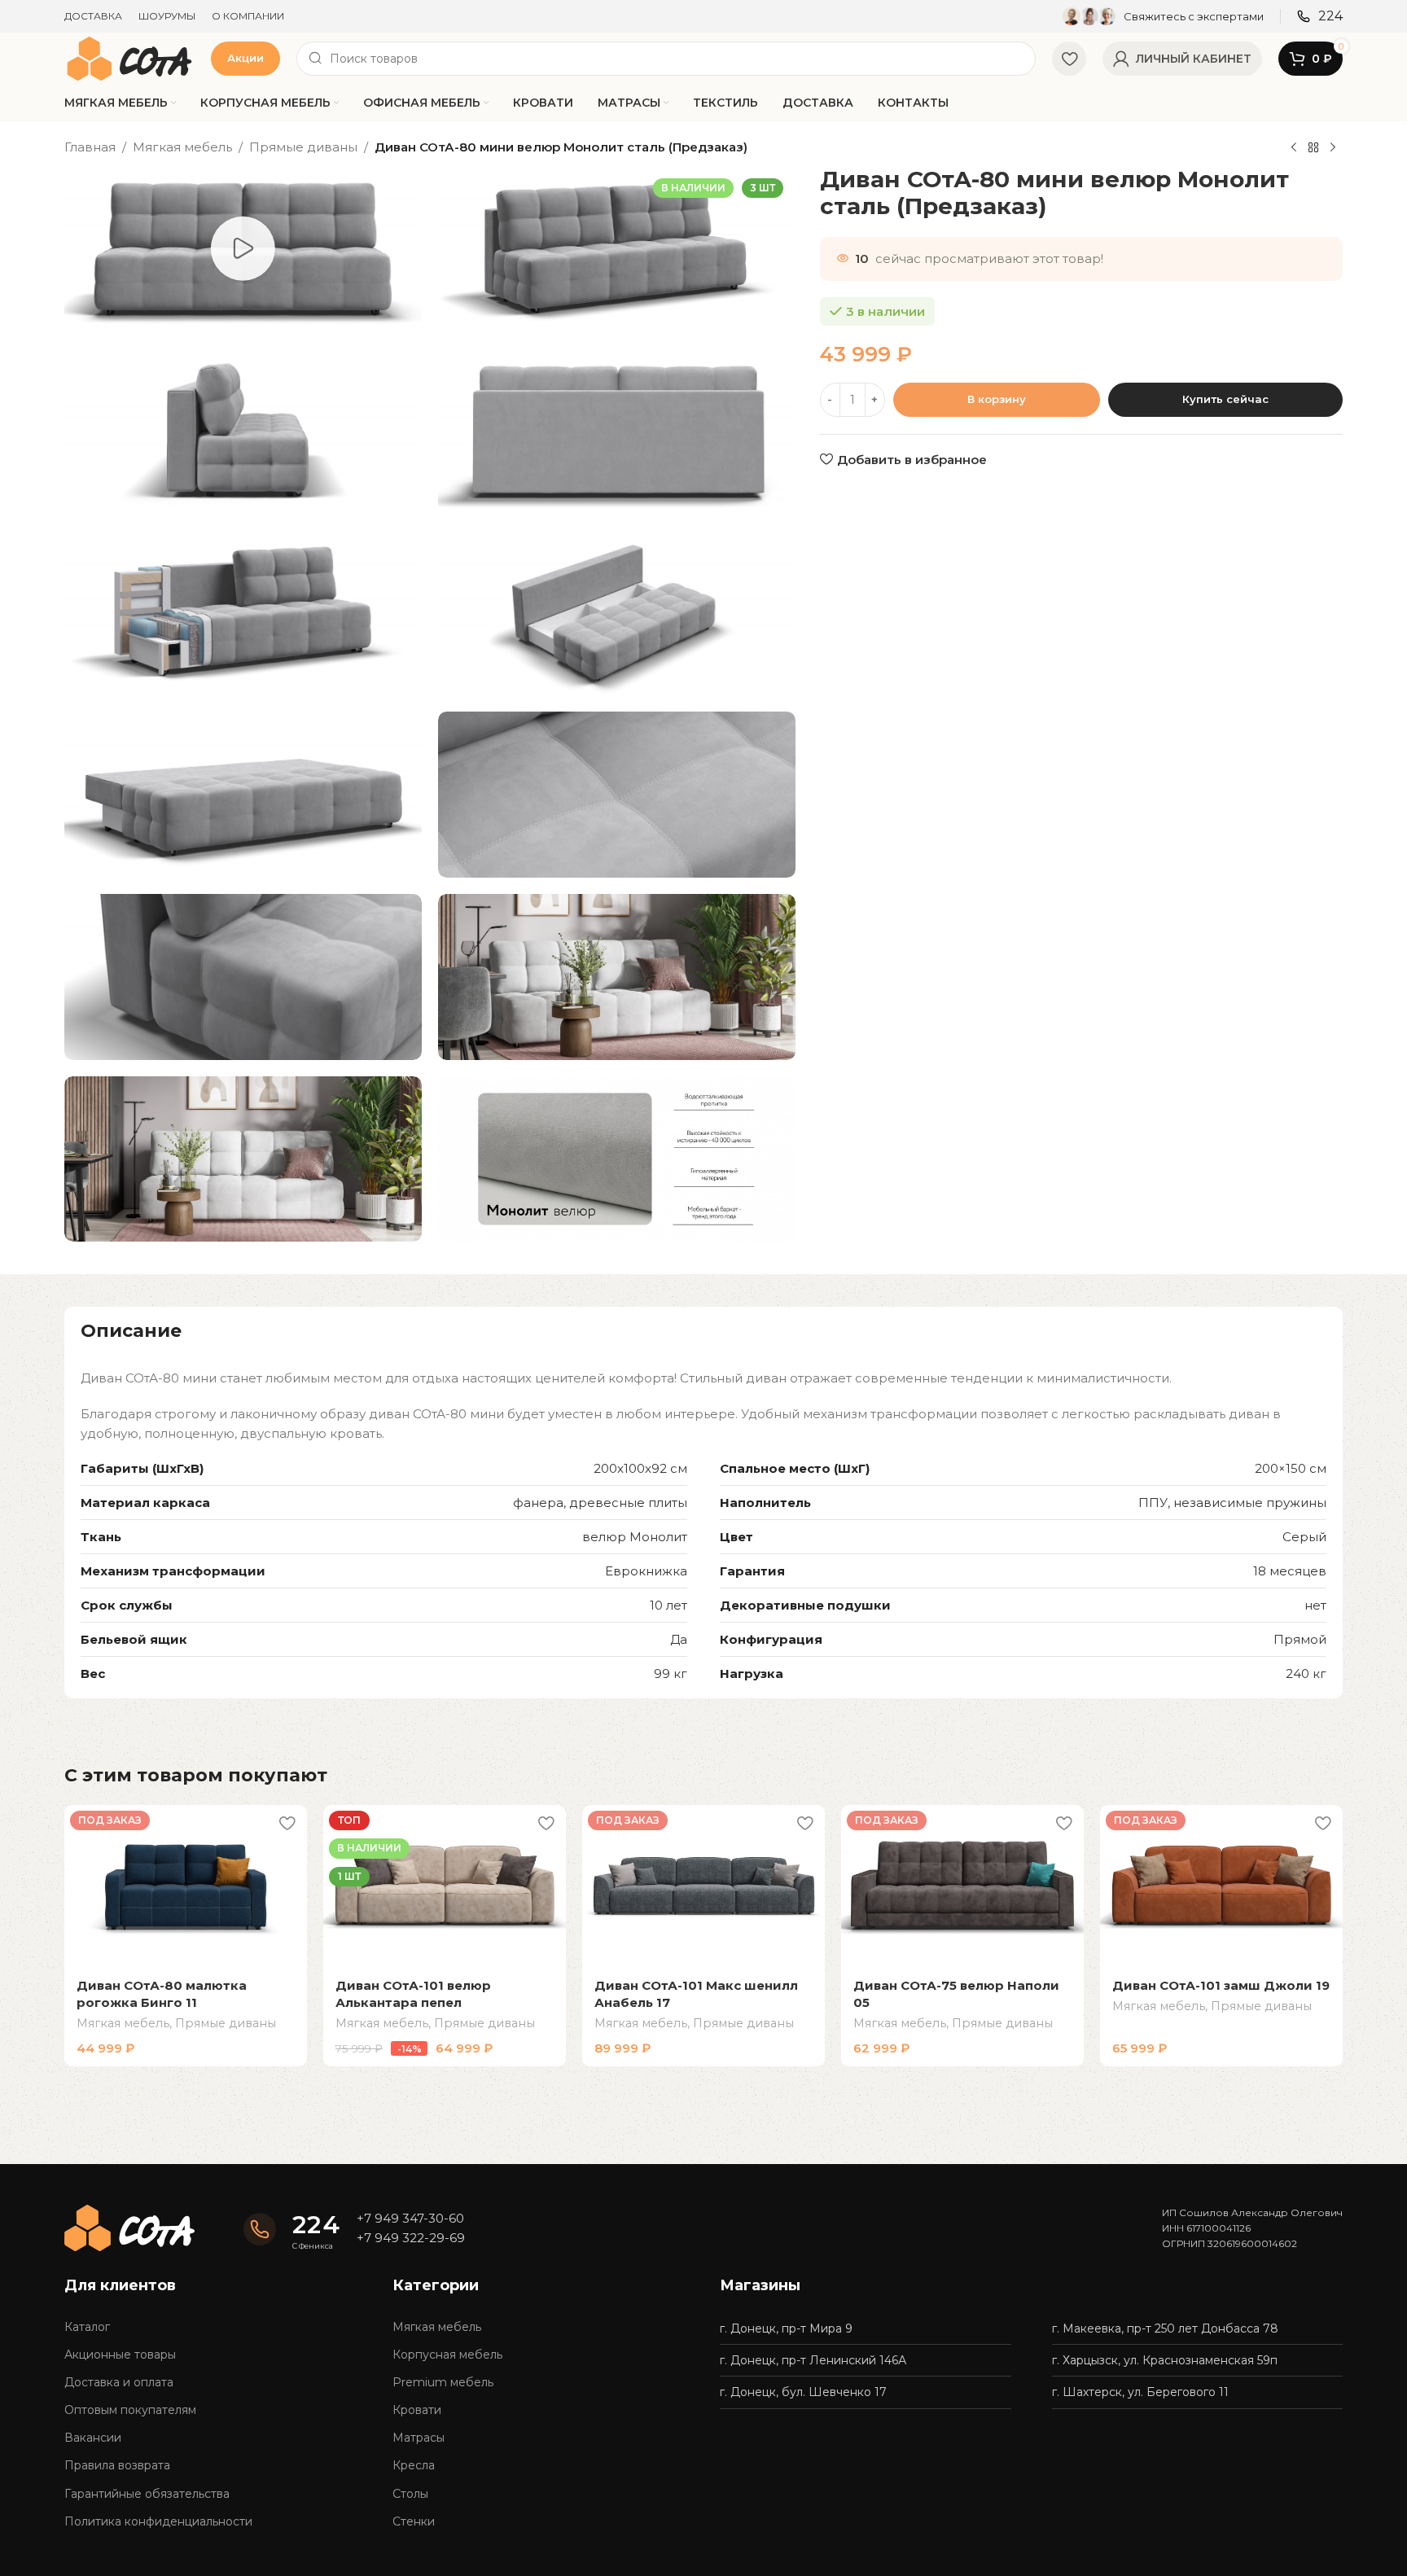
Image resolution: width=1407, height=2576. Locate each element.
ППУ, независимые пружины (1232, 1503)
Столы (410, 2494)
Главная (90, 147)
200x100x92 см (640, 1468)
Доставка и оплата (119, 2382)
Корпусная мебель (447, 2355)
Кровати (417, 2410)
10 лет (668, 1605)
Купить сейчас (1225, 399)
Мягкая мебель (182, 147)
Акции (245, 58)
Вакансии (93, 2438)
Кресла (414, 2465)
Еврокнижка (646, 1571)
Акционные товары (120, 2355)
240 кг (1306, 1674)
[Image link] (129, 2226)
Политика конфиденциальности (158, 2521)
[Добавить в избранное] (287, 1823)
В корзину (997, 399)
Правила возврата (117, 2465)
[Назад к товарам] (1313, 148)
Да (679, 1639)
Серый (1304, 1537)
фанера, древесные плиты (600, 1503)
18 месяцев (1290, 1571)
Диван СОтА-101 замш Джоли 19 (1221, 1985)
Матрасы (419, 2438)
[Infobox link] (1163, 16)
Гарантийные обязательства (147, 2494)
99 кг (671, 1674)
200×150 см (1291, 1468)
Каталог (87, 2327)
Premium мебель (443, 2382)
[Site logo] (129, 57)
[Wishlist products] (1069, 59)
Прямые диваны (303, 147)
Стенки (414, 2521)
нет (1315, 1605)
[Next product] (1333, 148)
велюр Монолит (635, 1537)
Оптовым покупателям (130, 2410)
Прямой (1300, 1639)
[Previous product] (1294, 148)
